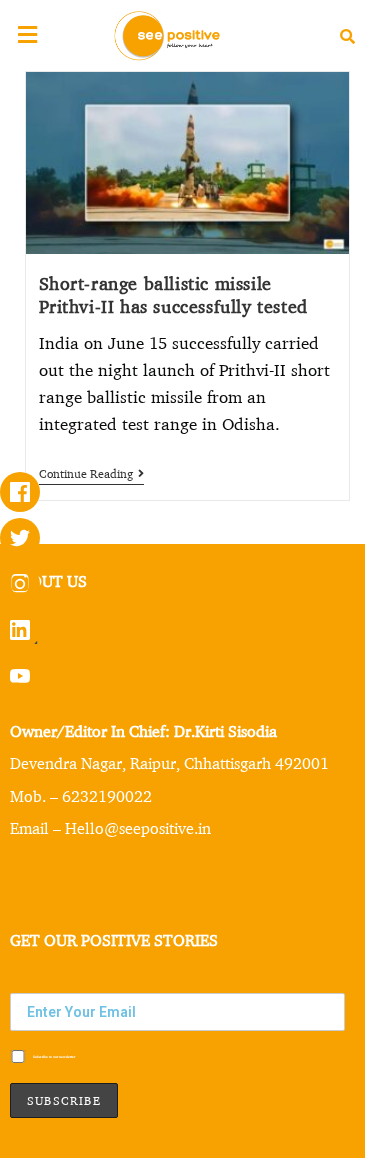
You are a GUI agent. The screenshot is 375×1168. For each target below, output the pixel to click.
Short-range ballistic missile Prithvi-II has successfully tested (173, 294)
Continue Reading (91, 474)
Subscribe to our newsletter (53, 1057)
